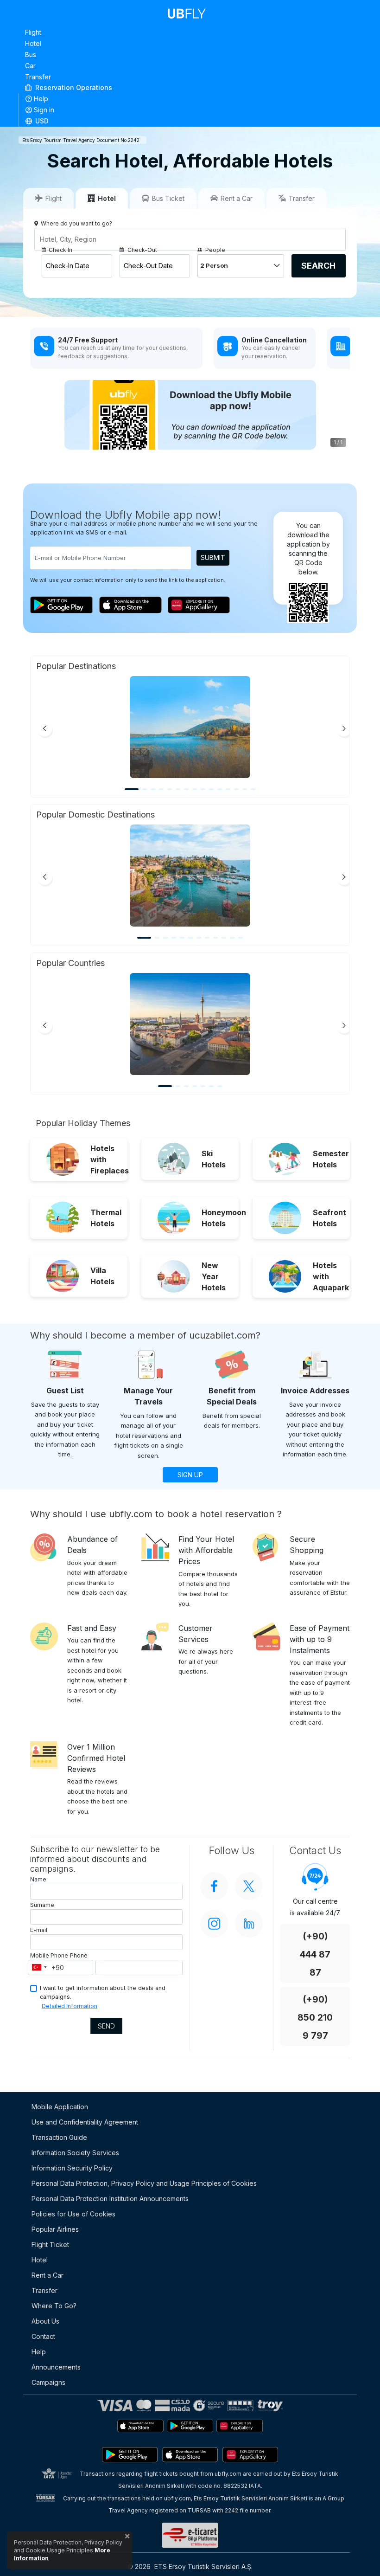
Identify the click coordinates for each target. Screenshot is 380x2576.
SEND (106, 2026)
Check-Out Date (148, 266)
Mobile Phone (49, 1955)
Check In (60, 250)
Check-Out (142, 250)
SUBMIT (213, 557)
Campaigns (48, 2382)
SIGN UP (190, 1475)
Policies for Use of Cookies (73, 2214)
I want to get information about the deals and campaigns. (103, 1992)
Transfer (38, 77)
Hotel (33, 43)
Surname (42, 1905)
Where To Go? (54, 2306)
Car (30, 66)
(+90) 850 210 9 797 (315, 2018)
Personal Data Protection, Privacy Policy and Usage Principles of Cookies (144, 2183)
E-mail (39, 1930)
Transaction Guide (59, 2137)
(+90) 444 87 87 (315, 1955)
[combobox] (39, 1968)
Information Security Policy (72, 2168)
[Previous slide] (44, 729)
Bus (31, 55)
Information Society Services (75, 2153)
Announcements (56, 2367)
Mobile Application (60, 2107)
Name (38, 1879)
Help (41, 99)
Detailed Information (70, 2006)
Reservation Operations (73, 87)
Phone (79, 1955)
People (215, 250)
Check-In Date (68, 266)
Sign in (44, 110)
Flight (33, 32)
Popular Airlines (55, 2229)
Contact (43, 2336)
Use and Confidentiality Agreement (85, 2122)
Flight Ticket (50, 2244)
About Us (45, 2321)
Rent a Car (47, 2275)
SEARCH (318, 266)
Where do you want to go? (76, 223)
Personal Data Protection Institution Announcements (110, 2199)
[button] (190, 121)
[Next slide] (344, 729)
